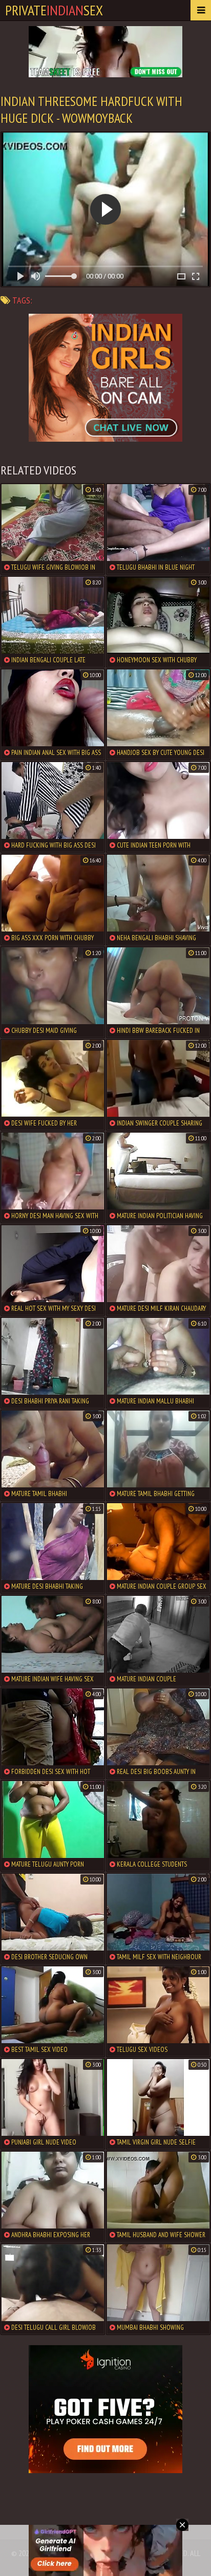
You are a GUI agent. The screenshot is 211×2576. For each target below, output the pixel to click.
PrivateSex (54, 10)
